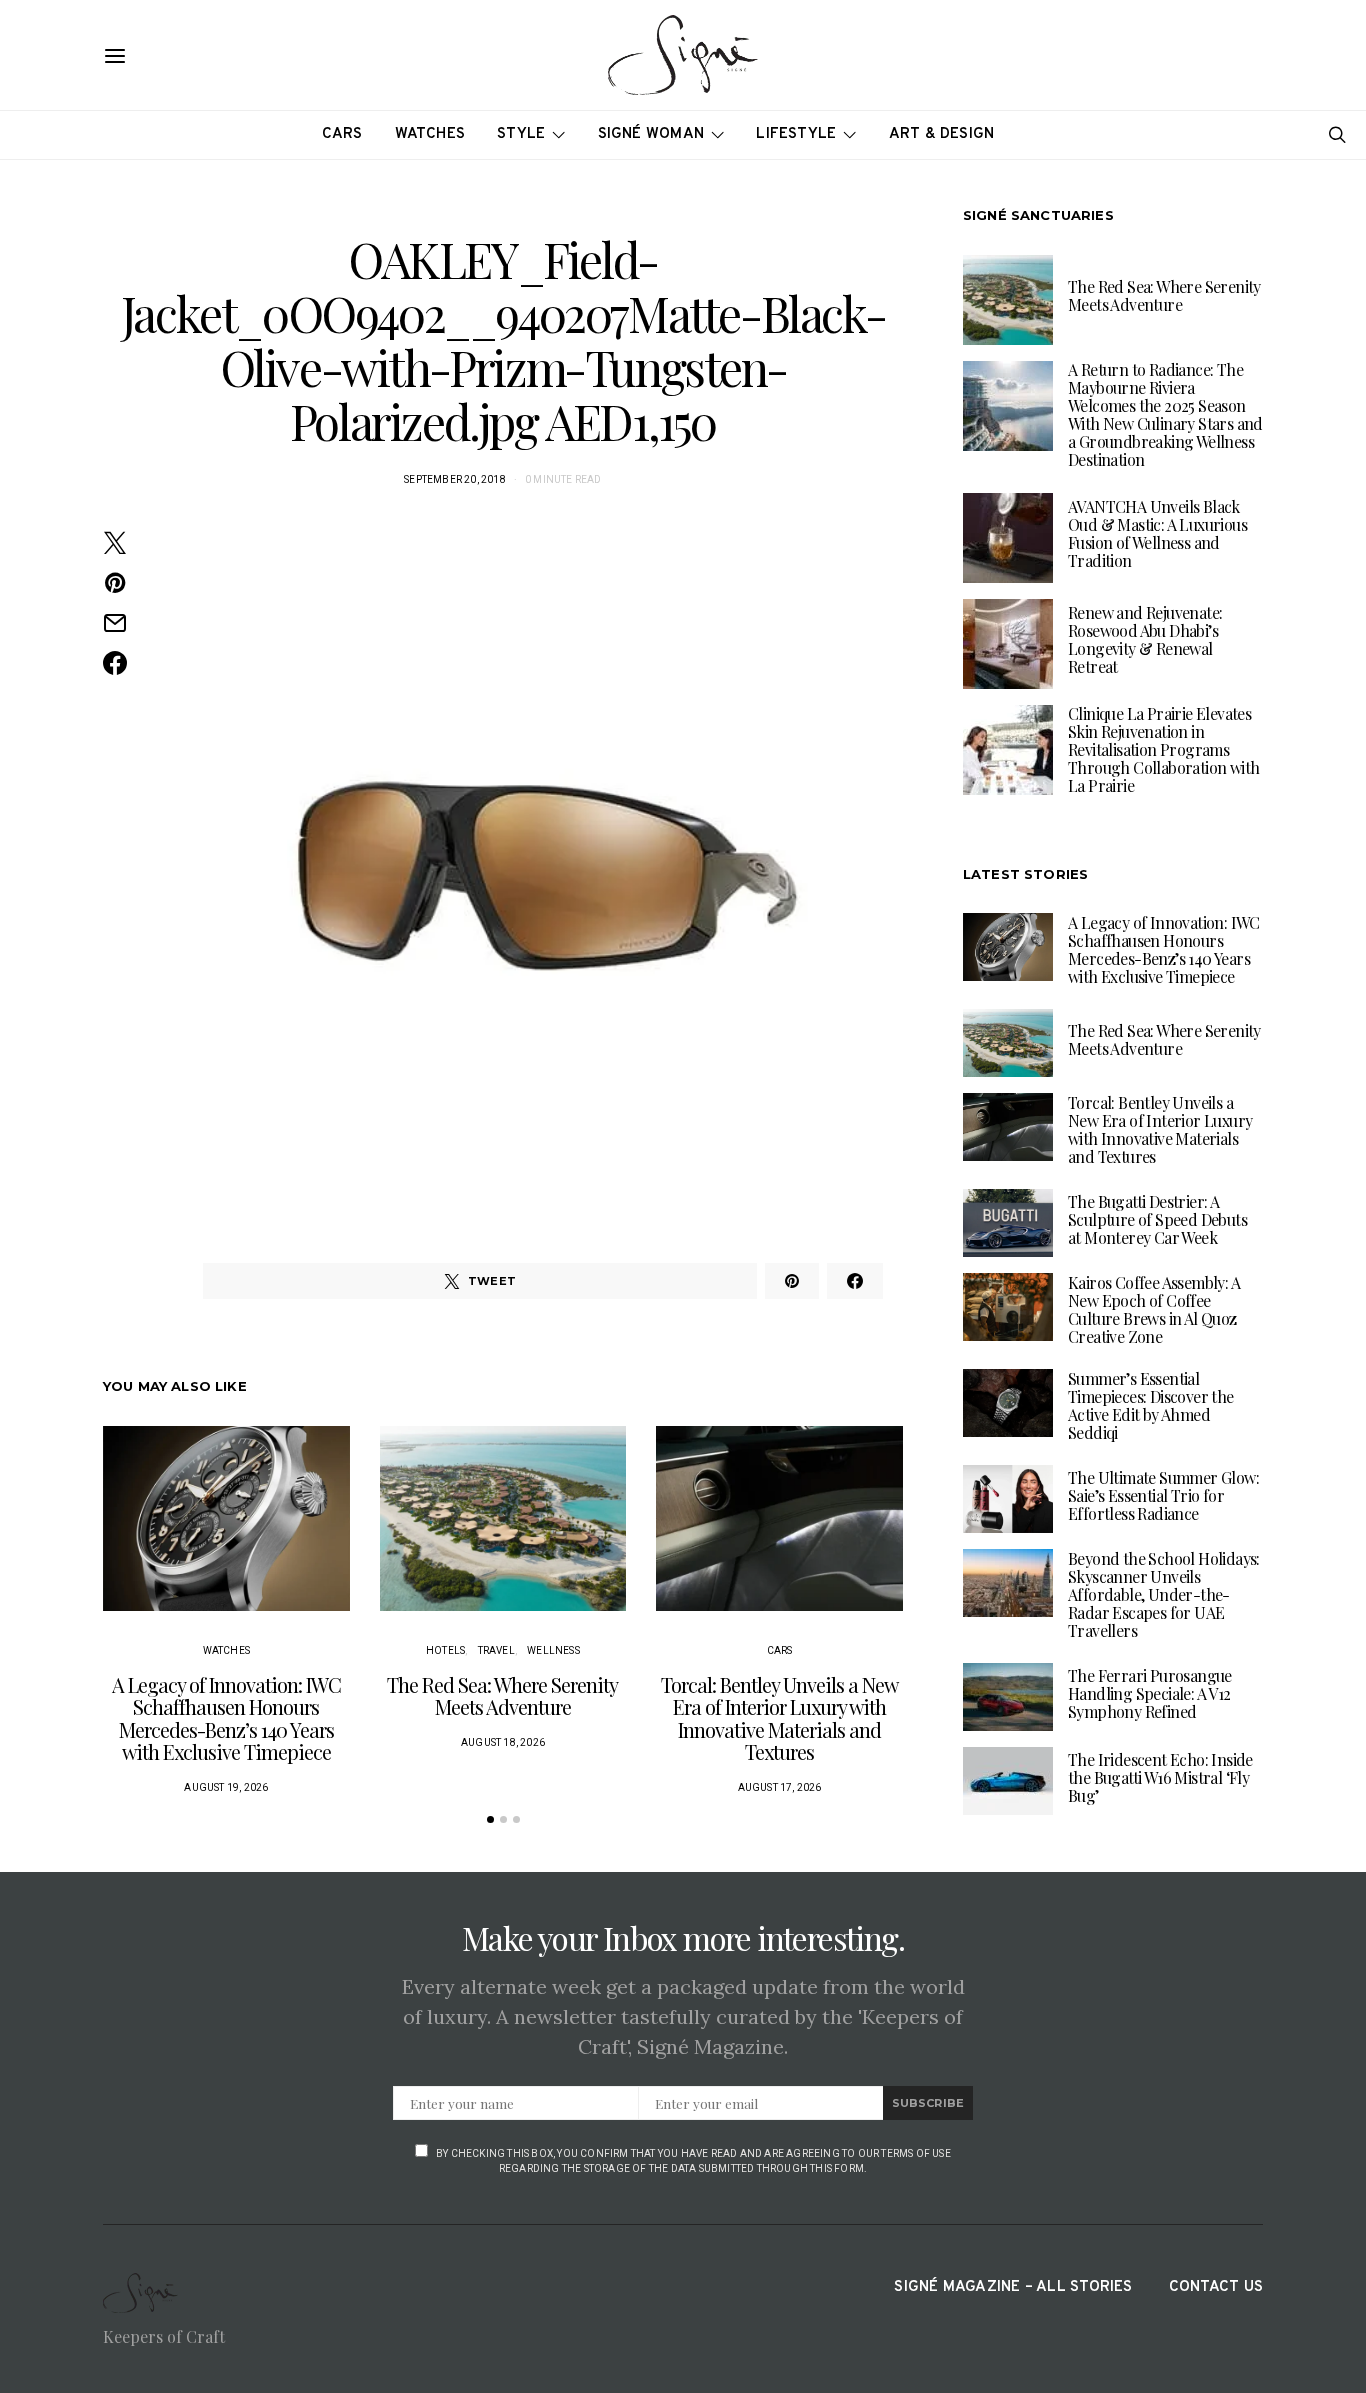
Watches (430, 134)
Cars (342, 134)
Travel (496, 1650)
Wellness (553, 1650)
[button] (490, 1819)
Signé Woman (651, 134)
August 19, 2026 (226, 1787)
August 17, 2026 (780, 1787)
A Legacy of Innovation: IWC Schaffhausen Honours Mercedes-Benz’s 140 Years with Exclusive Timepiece (226, 1718)
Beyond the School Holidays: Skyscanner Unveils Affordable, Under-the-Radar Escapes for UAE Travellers (1164, 1593)
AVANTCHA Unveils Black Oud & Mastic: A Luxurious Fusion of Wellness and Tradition (1157, 533)
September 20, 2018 (455, 479)
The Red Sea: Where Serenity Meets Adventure (502, 1696)
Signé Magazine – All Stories (1013, 2287)
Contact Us (1216, 2287)
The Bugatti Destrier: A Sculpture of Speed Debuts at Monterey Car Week (1157, 1218)
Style (521, 134)
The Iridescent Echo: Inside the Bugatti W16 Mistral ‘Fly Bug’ (1160, 1776)
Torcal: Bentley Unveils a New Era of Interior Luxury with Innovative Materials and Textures (779, 1718)
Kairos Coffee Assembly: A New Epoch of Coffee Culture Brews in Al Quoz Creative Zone (1154, 1308)
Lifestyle (796, 134)
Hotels (445, 1650)
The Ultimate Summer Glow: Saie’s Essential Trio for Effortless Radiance (1163, 1494)
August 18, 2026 (503, 1742)
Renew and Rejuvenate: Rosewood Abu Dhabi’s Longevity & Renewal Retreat (1145, 639)
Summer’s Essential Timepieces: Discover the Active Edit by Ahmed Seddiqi (1151, 1404)
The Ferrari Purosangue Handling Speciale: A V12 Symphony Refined (1150, 1692)
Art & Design (942, 134)
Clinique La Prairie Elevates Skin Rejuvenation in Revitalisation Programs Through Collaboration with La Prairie (1163, 749)
